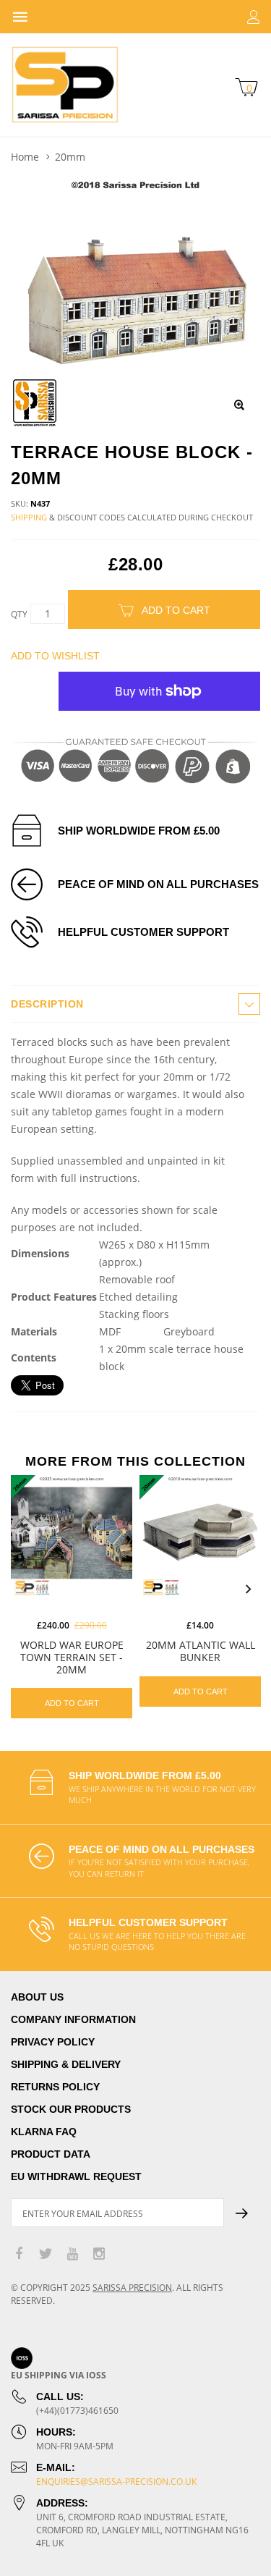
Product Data (51, 2154)
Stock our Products (71, 2109)
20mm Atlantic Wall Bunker (201, 1651)
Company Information (73, 2019)
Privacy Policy (53, 2042)
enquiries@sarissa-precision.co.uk (116, 2482)
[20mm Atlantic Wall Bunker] (200, 1536)
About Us (37, 1997)
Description (47, 1004)
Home (25, 157)
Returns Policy (55, 2087)
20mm (70, 157)
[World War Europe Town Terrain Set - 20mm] (72, 1536)
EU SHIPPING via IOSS (59, 2375)
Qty (19, 614)
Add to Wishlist (55, 656)
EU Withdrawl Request (76, 2176)
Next (248, 1589)
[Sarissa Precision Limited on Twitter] (46, 2254)
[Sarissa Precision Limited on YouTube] (72, 2254)
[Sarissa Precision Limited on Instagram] (99, 2254)
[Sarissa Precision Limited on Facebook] (19, 2254)
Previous (23, 1589)
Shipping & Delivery (66, 2064)
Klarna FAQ (44, 2132)
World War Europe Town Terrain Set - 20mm (72, 1657)
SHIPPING (29, 517)
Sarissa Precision (132, 2288)
